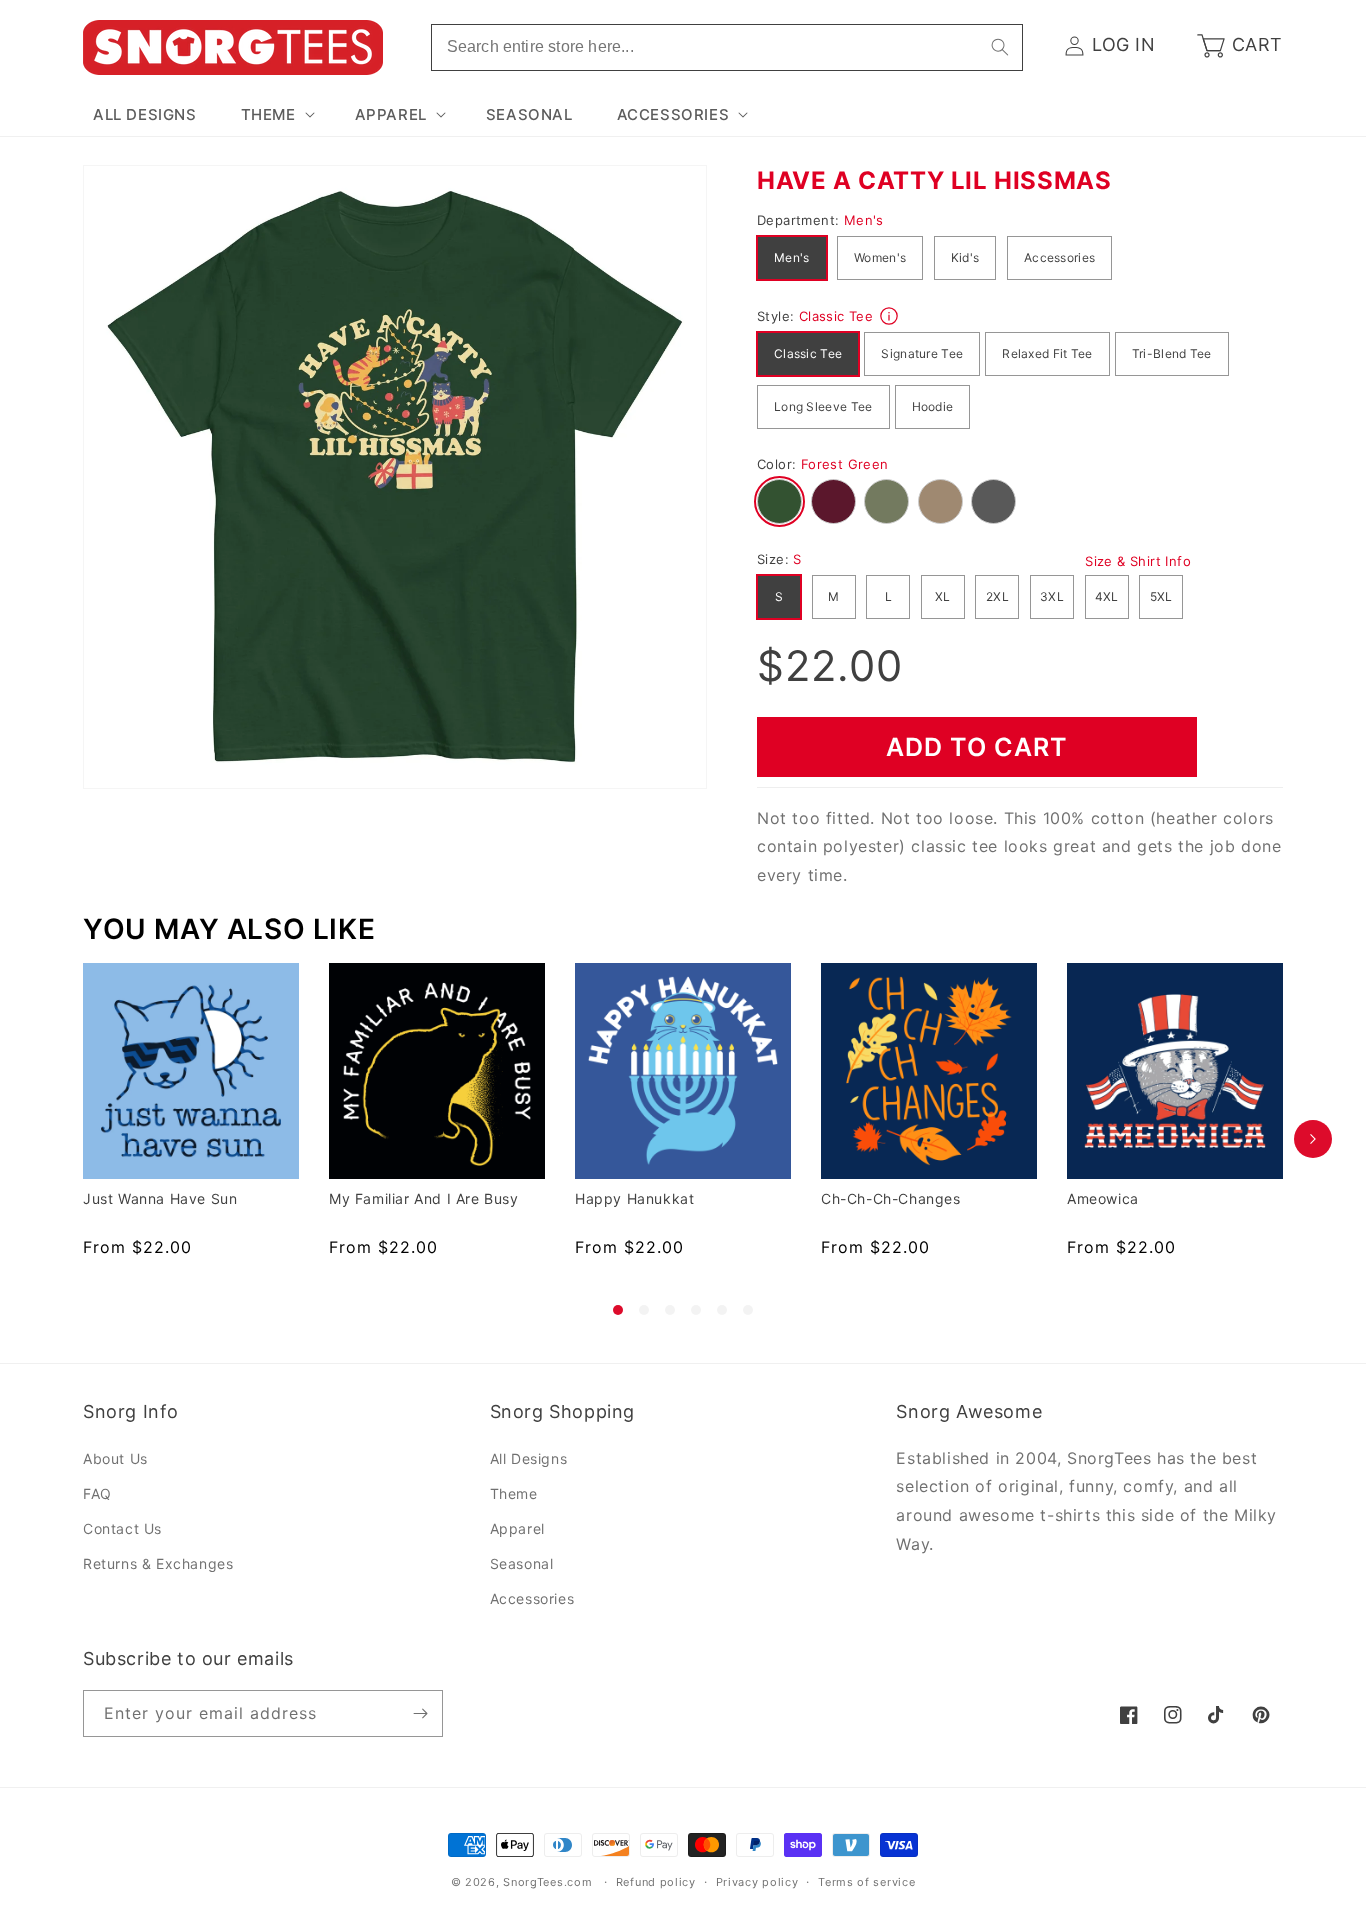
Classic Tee (808, 353)
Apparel (517, 1528)
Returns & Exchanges (158, 1563)
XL (943, 596)
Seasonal (522, 1563)
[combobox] (727, 47)
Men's (792, 257)
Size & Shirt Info (1138, 561)
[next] (1313, 1139)
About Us (115, 1458)
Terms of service (866, 1882)
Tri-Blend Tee (1172, 353)
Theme (514, 1493)
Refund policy (656, 1882)
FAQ (97, 1493)
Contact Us (122, 1528)
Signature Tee (922, 353)
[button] (276, 115)
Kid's (965, 257)
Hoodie (933, 406)
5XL (1161, 596)
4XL (1107, 596)
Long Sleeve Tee (823, 406)
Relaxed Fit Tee (1047, 353)
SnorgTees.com (547, 1882)
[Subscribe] (420, 1713)
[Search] (1000, 47)
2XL (997, 596)
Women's (880, 257)
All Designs (529, 1458)
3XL (1052, 596)
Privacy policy (757, 1882)
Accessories (1059, 257)
